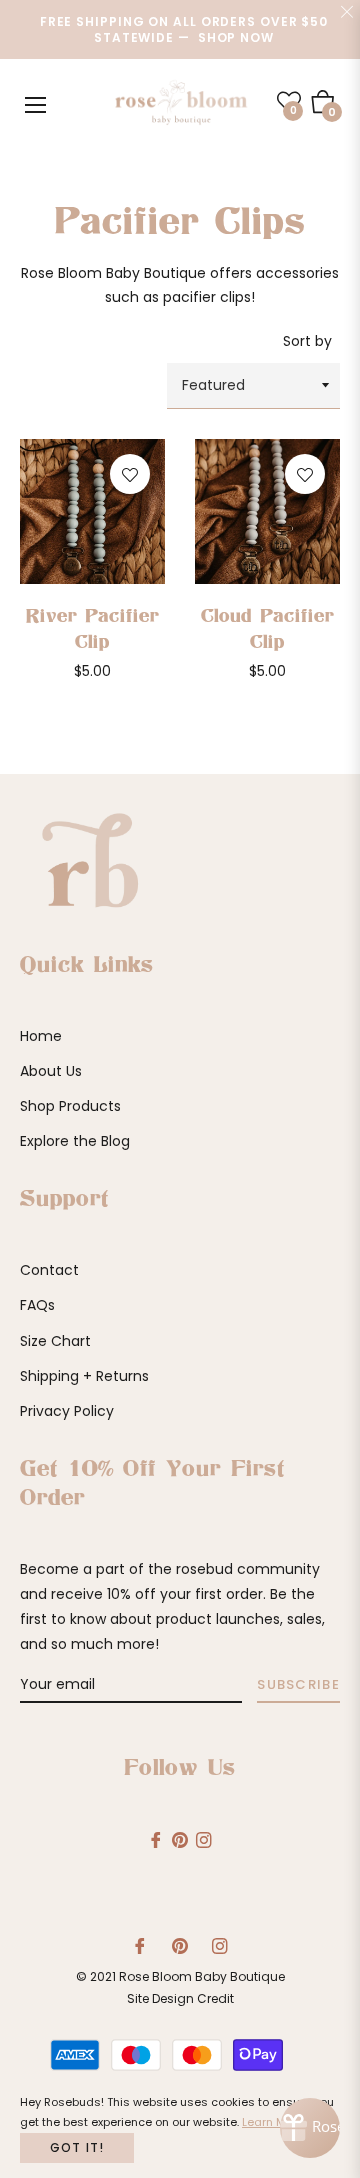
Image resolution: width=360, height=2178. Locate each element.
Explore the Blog (75, 1141)
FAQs (37, 1305)
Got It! (77, 2147)
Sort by (307, 341)
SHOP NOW (236, 37)
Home (41, 1036)
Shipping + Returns (84, 1376)
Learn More (273, 2122)
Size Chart (55, 1341)
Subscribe (298, 1684)
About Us (51, 1071)
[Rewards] (310, 2128)
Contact (49, 1270)
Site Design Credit (180, 1998)
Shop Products (70, 1106)
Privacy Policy (67, 1411)
